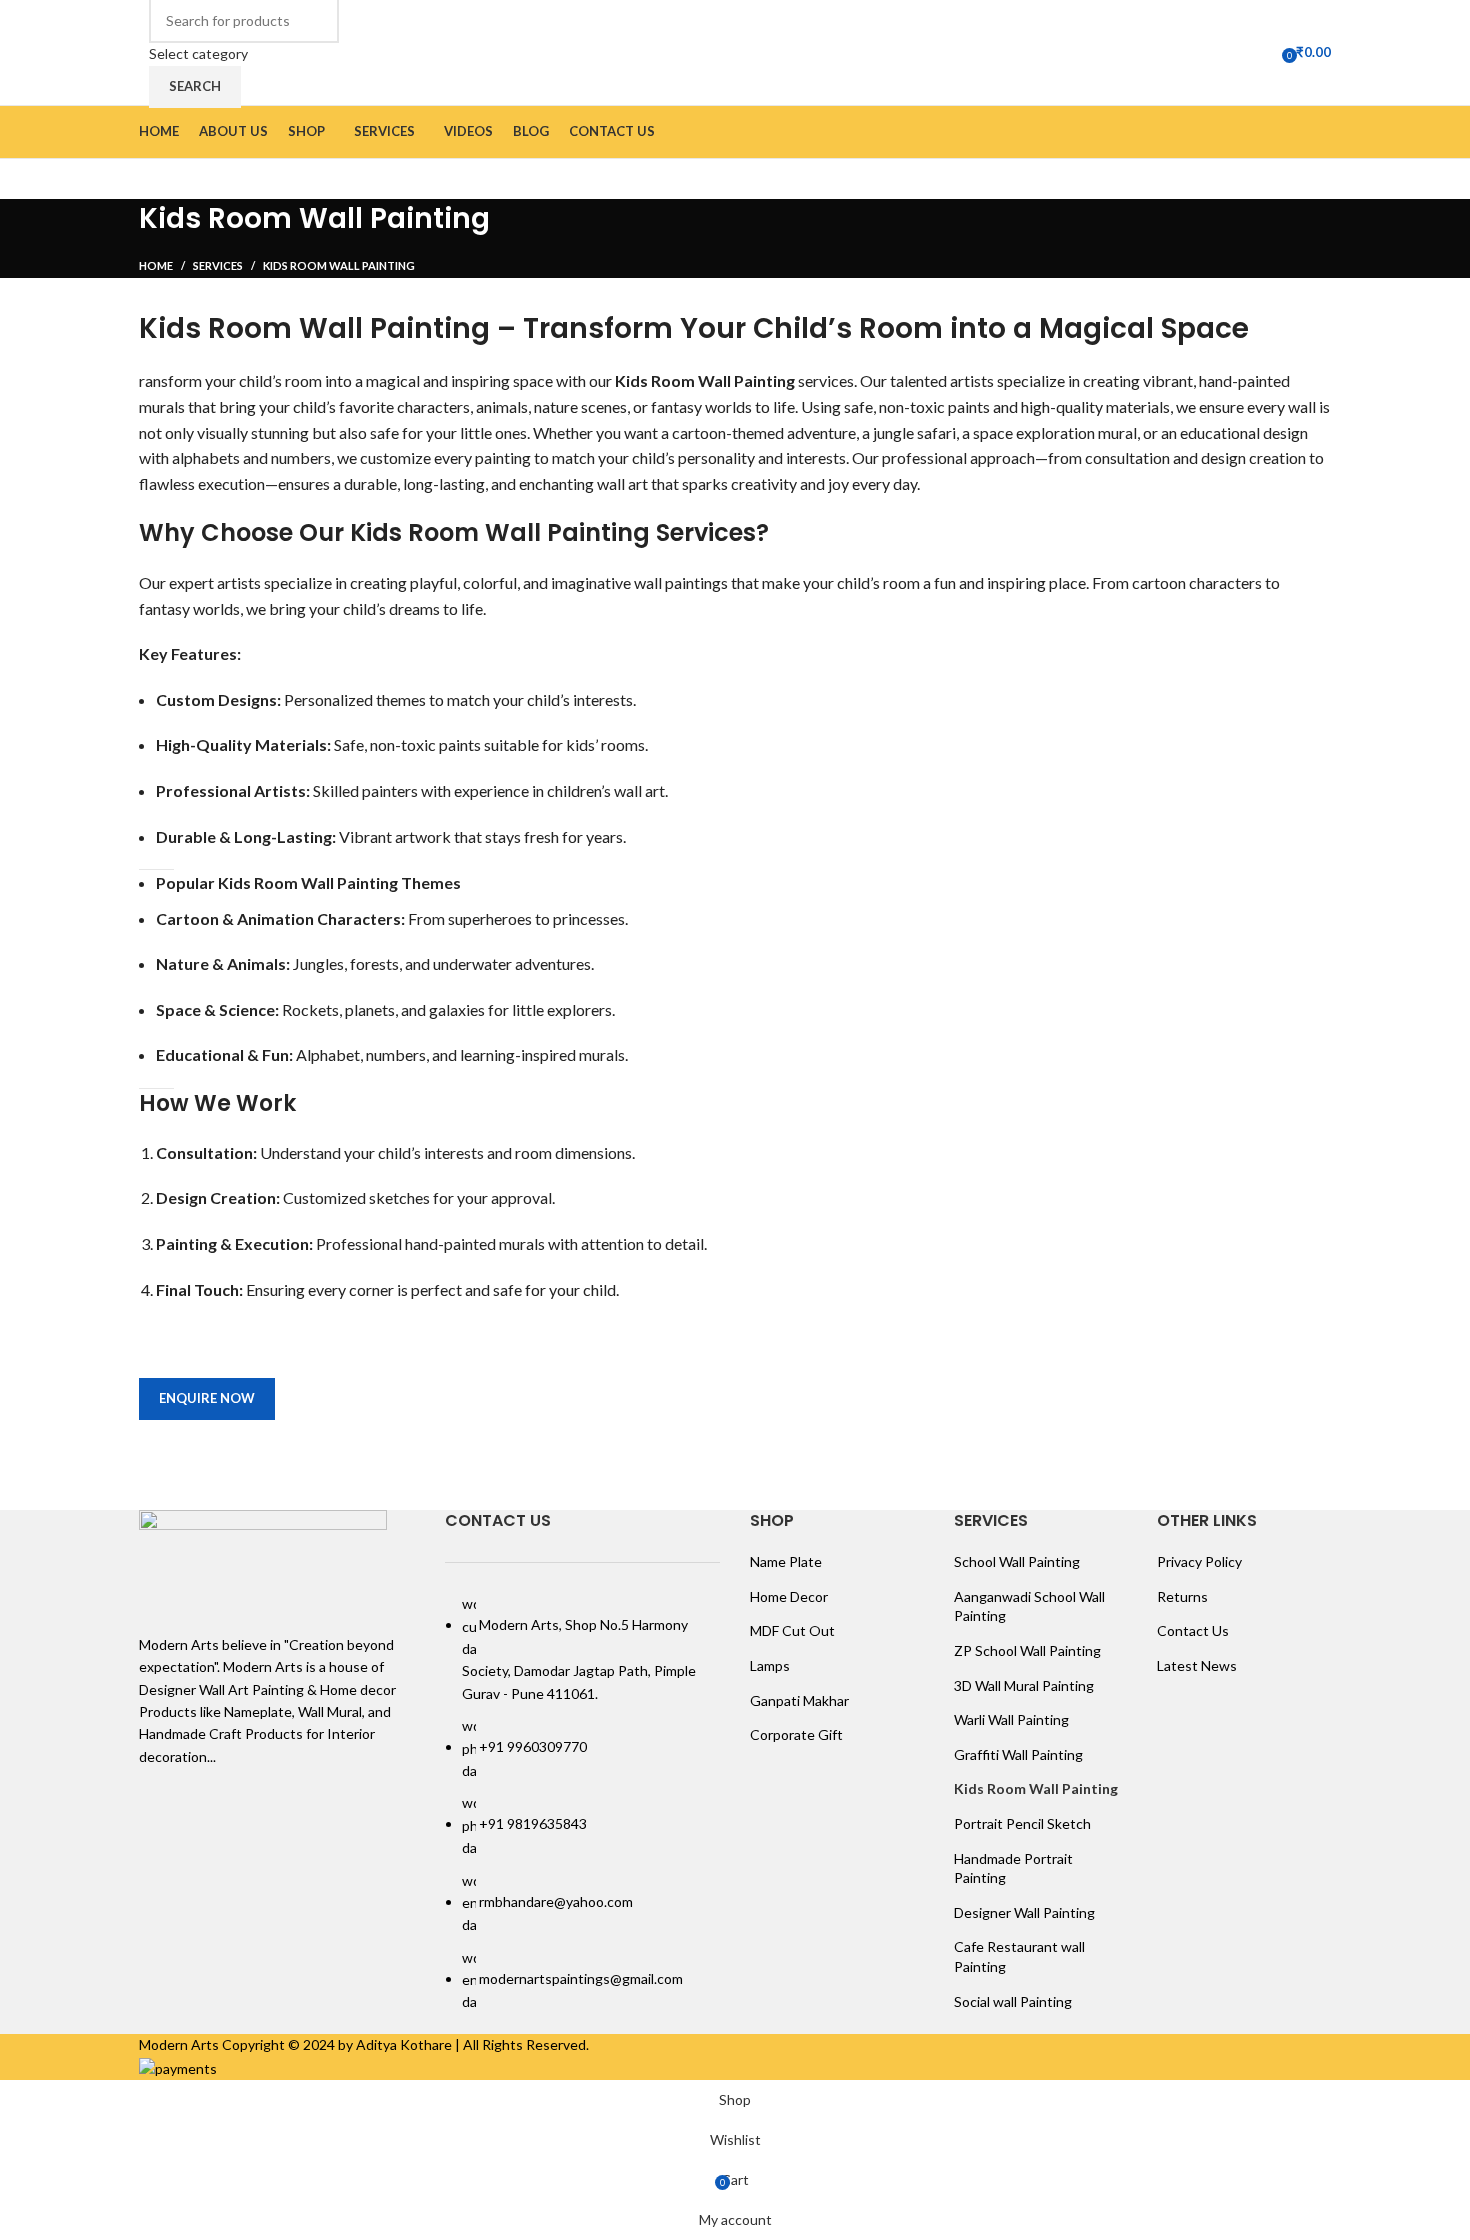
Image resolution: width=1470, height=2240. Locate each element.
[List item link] (583, 1803)
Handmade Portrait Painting (1013, 1868)
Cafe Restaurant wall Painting (1019, 1956)
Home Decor (789, 1596)
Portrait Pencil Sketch (1022, 1823)
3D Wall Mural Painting (1024, 1685)
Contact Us (1193, 1630)
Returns (1182, 1596)
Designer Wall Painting (1024, 1912)
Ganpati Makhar (799, 1700)
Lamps (770, 1665)
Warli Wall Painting (1011, 1719)
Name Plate (786, 1561)
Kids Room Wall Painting (1036, 1788)
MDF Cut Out (792, 1630)
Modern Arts (179, 2044)
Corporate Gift (796, 1734)
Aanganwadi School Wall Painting (1029, 1606)
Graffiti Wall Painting (1018, 1754)
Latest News (1197, 1665)
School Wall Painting (1017, 1561)
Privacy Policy (1199, 1561)
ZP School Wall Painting (1027, 1650)
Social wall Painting (1013, 2001)
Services (218, 265)
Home (156, 265)
